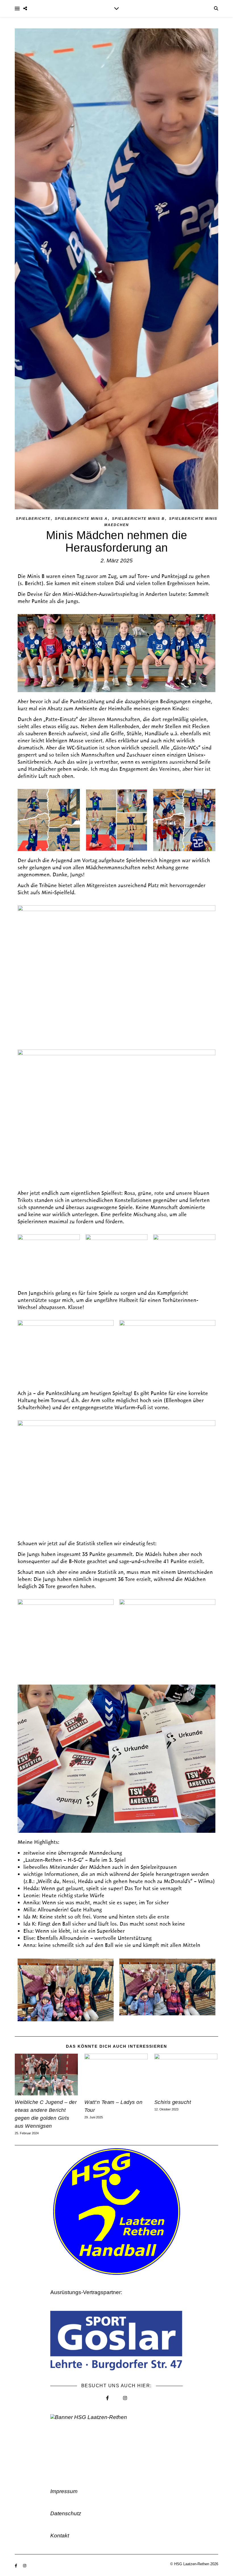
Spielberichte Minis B (138, 519)
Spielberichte (33, 519)
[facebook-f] (16, 2566)
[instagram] (25, 2566)
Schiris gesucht (173, 2102)
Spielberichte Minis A (81, 519)
